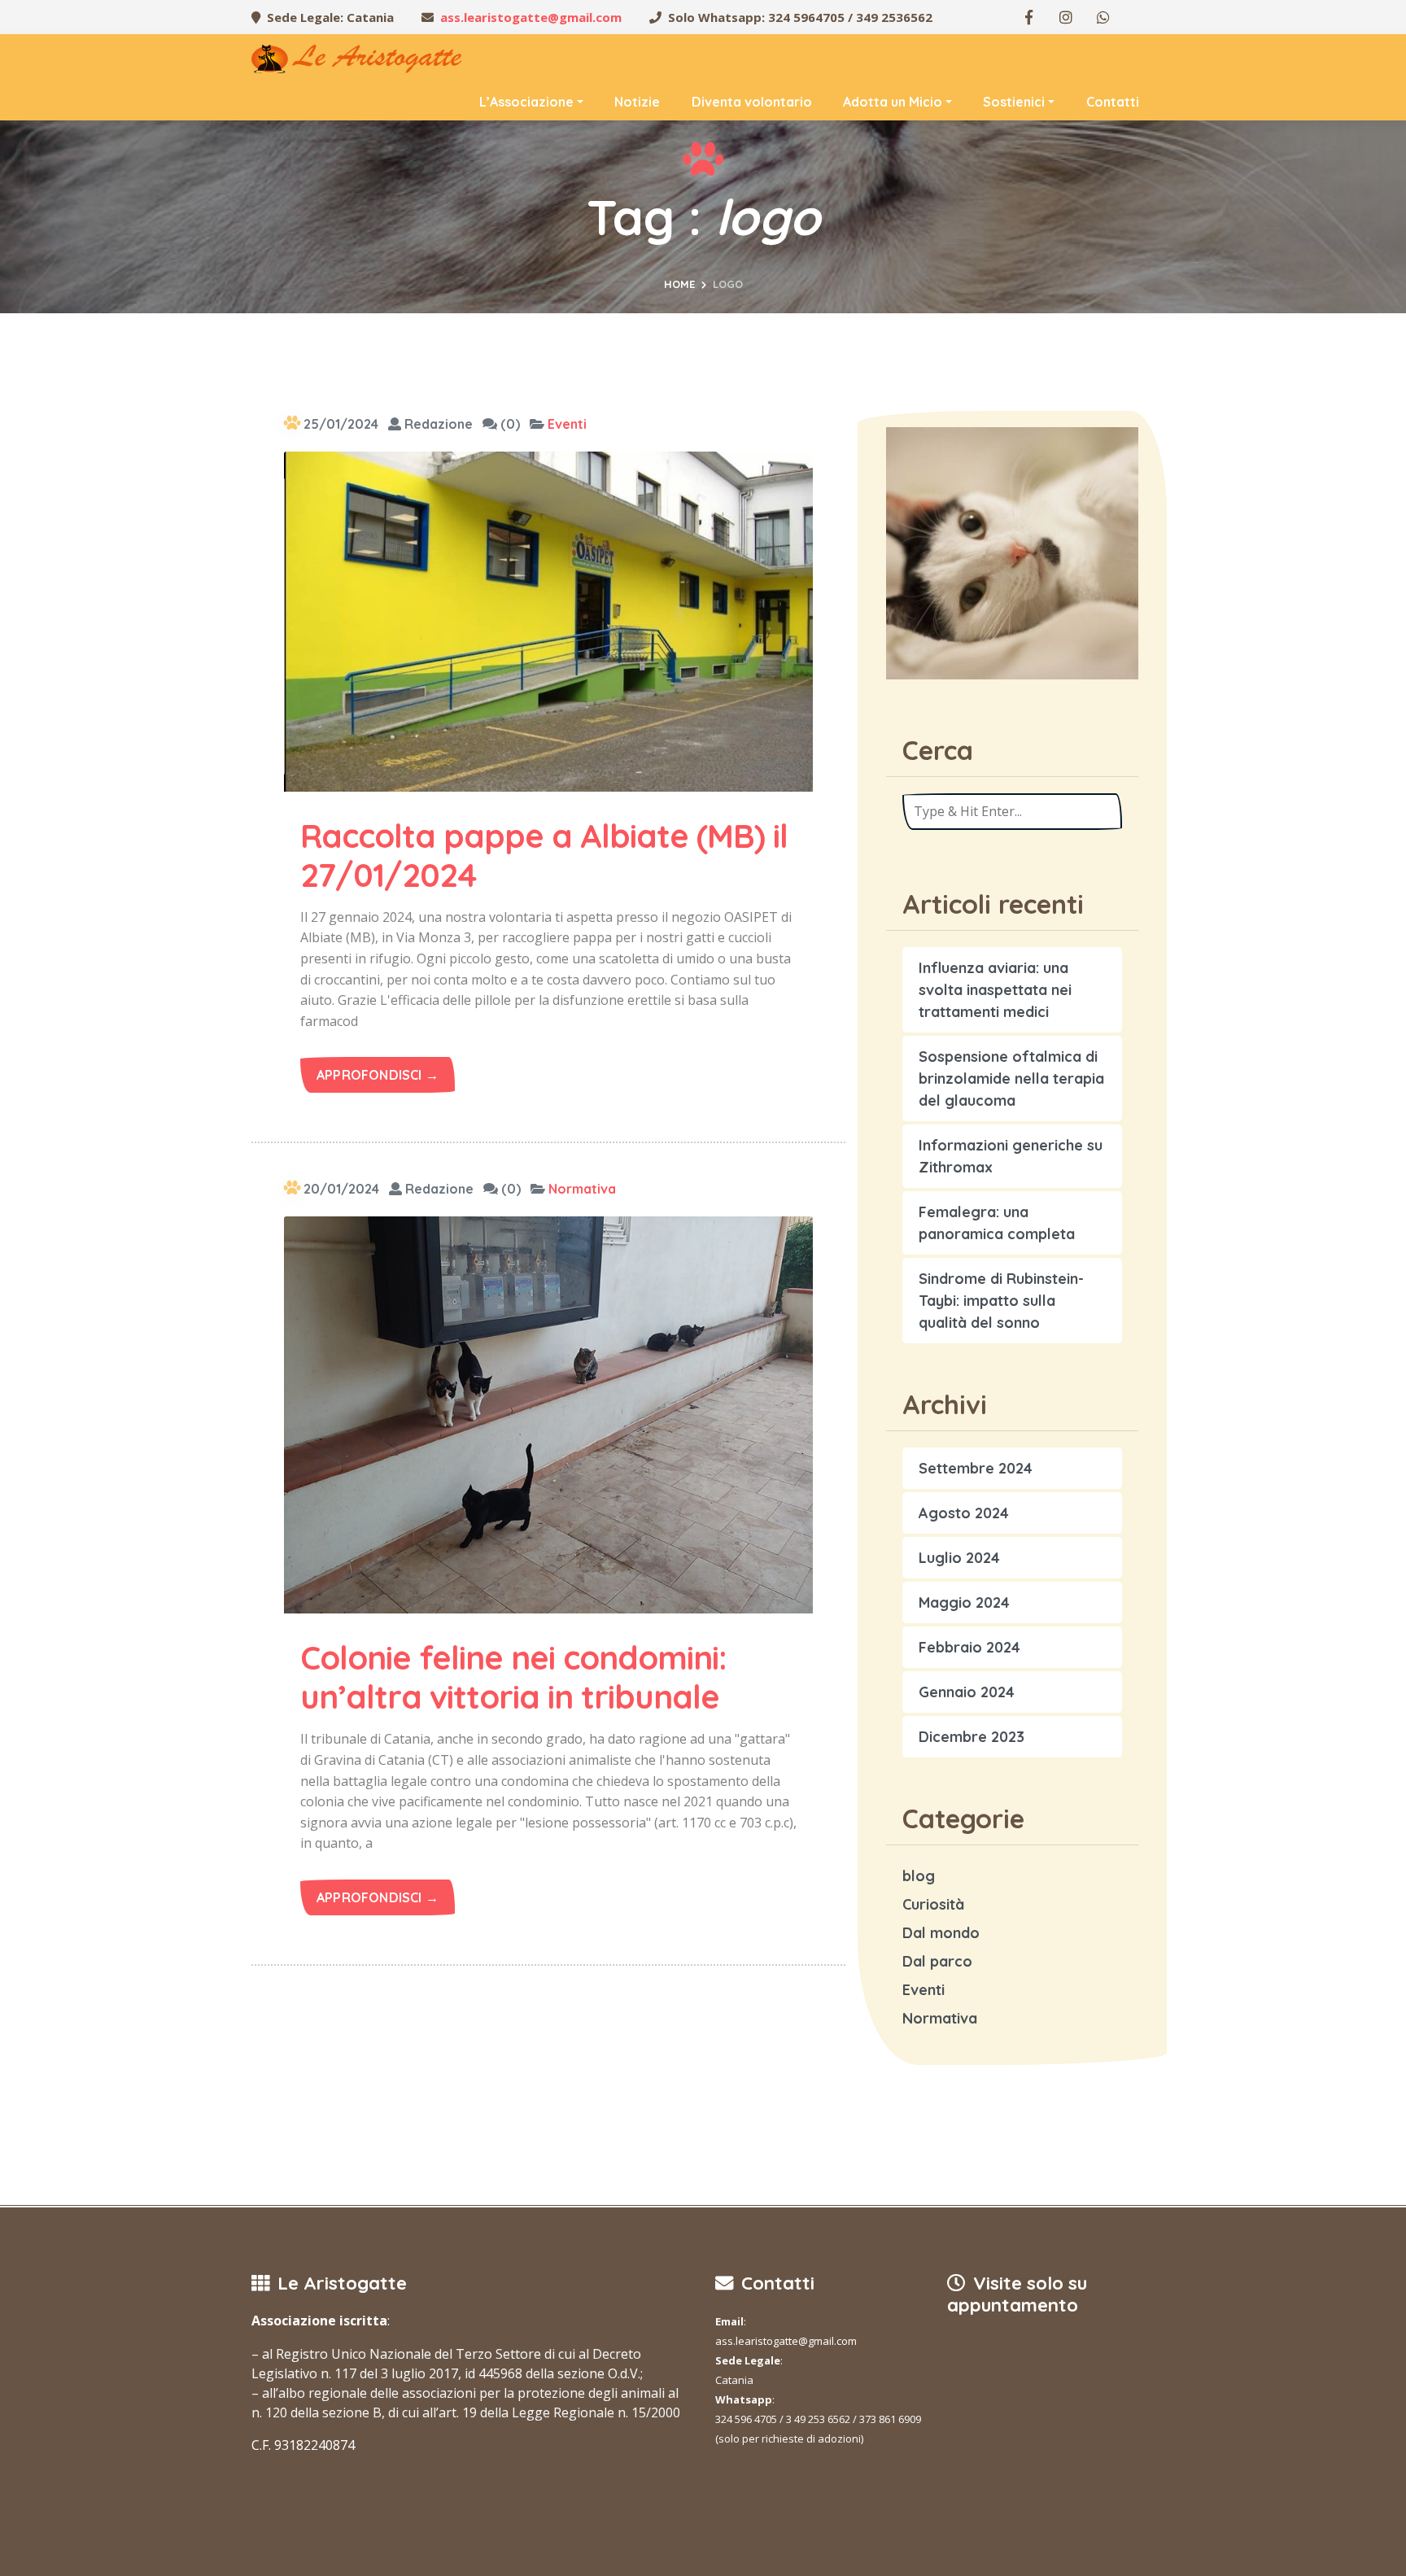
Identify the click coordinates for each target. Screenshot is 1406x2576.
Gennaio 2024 (967, 1692)
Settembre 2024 (976, 1468)
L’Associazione (526, 102)
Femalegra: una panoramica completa (997, 1223)
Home (679, 284)
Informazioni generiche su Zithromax (1011, 1156)
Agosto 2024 (964, 1513)
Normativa (582, 1189)
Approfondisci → (378, 1075)
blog (919, 1876)
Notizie (637, 102)
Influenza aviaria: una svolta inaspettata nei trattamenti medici (995, 990)
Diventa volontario (752, 102)
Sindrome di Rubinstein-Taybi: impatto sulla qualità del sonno (1001, 1301)
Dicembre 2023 (972, 1737)
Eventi (567, 424)
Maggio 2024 (964, 1602)
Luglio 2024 (959, 1558)
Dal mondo (941, 1933)
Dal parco (937, 1961)
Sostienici (1014, 102)
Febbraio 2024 (969, 1647)
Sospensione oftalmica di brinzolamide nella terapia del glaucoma (1011, 1078)
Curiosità (933, 1904)
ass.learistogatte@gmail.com (531, 17)
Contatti (1113, 102)
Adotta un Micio (893, 102)
